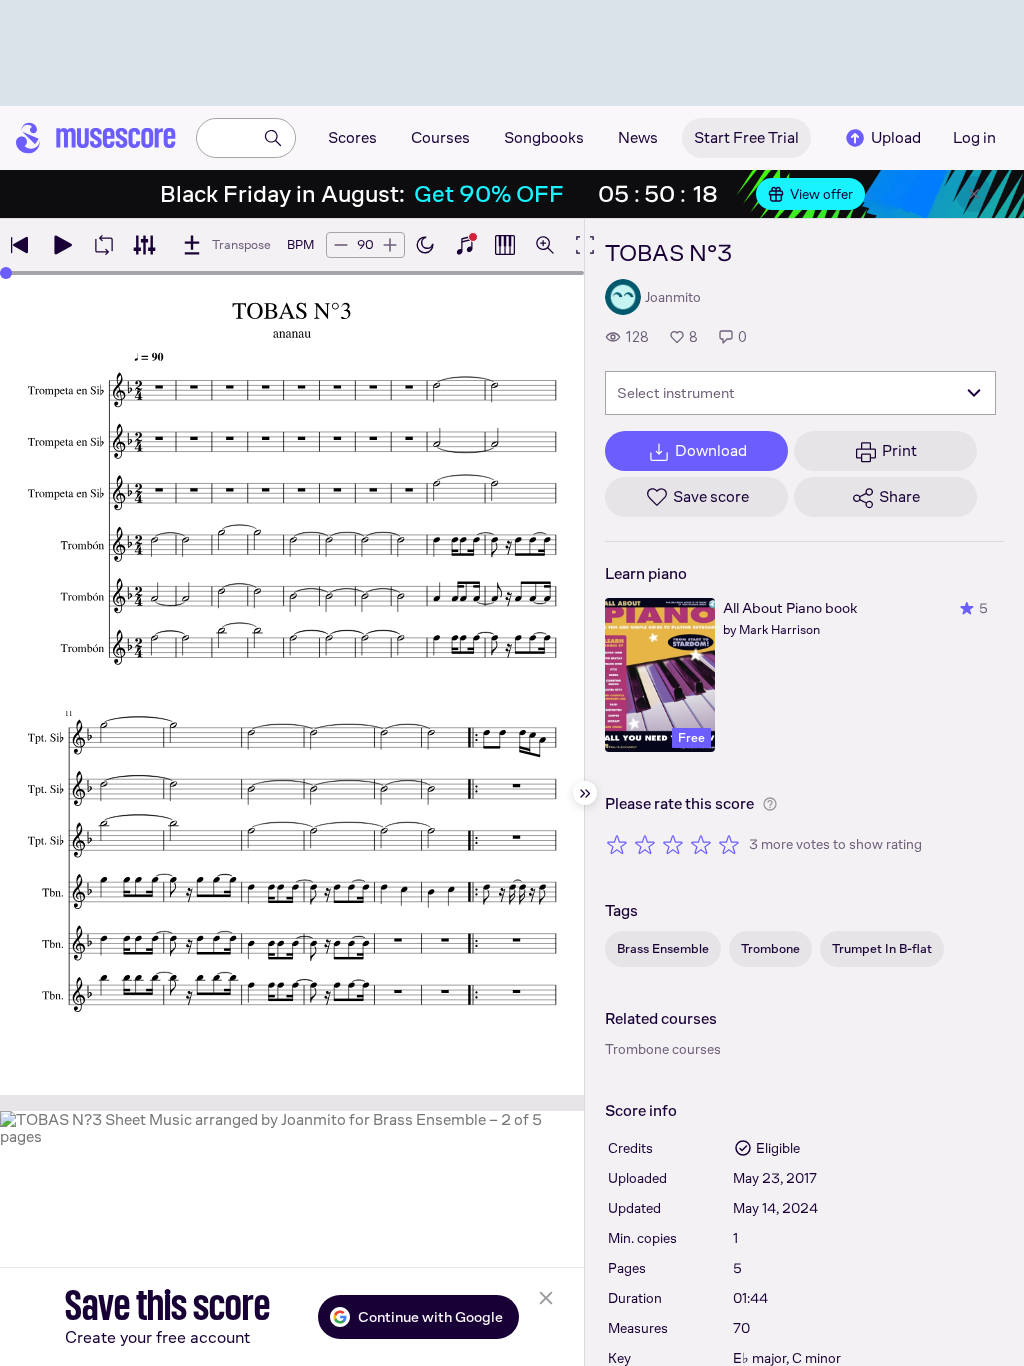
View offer (821, 194)
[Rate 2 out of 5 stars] (645, 844)
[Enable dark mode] (425, 245)
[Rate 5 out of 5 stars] (729, 844)
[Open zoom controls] (545, 245)
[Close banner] (974, 194)
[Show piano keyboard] (465, 245)
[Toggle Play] (62, 245)
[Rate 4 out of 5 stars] (701, 844)
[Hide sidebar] (585, 793)
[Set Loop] (104, 245)
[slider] (6, 273)
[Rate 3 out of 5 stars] (673, 844)
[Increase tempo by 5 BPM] (390, 245)
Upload (896, 137)
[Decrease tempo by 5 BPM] (341, 245)
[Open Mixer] (144, 245)
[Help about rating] (770, 804)
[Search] (273, 138)
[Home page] (96, 138)
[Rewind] (20, 245)
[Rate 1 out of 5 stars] (617, 844)
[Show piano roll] (505, 245)
